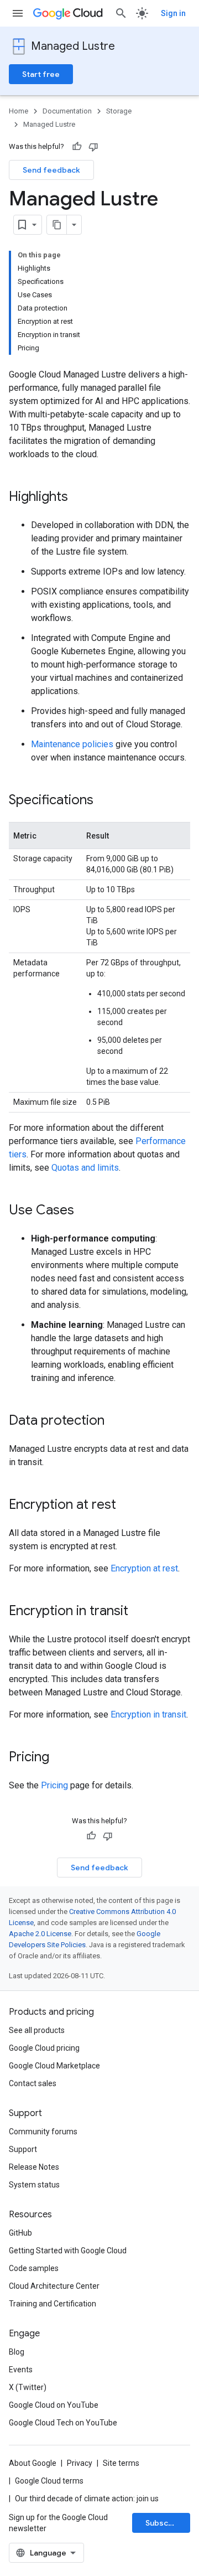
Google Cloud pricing (44, 2048)
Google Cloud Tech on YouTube (63, 2423)
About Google (33, 2463)
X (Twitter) (28, 2387)
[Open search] (121, 13)
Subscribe (164, 2523)
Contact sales (33, 2083)
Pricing (54, 1785)
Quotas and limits (85, 1168)
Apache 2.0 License (40, 1934)
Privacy (80, 2463)
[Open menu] (18, 13)
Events (21, 2370)
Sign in (173, 13)
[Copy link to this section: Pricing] (60, 1758)
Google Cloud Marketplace (54, 2066)
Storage (119, 111)
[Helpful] (77, 147)
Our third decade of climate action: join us (87, 2499)
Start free (41, 74)
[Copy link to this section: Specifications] (104, 801)
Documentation (67, 111)
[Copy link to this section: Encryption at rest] (127, 1506)
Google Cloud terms (49, 2481)
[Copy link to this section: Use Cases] (85, 1211)
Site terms (121, 2463)
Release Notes (34, 2167)
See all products (37, 2030)
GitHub (20, 2233)
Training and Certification (53, 2304)
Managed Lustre (73, 46)
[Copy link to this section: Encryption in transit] (139, 1612)
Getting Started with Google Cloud (68, 2251)
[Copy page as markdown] (57, 225)
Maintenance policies (72, 744)
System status (34, 2185)
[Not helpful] (93, 147)
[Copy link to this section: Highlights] (79, 498)
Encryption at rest (144, 1568)
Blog (17, 2352)
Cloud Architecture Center (54, 2286)
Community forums (43, 2132)
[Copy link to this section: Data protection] (116, 1421)
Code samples (34, 2268)
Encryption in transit (148, 1714)
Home (19, 111)
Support (23, 2149)
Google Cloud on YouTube (54, 2405)
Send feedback (51, 170)
